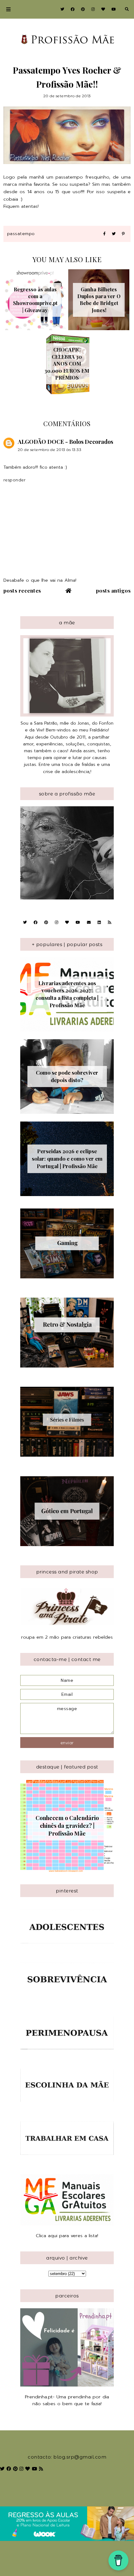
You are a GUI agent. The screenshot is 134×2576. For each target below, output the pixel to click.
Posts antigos (113, 590)
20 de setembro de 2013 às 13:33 (50, 450)
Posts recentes (22, 590)
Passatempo (21, 234)
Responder (15, 480)
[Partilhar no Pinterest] (123, 234)
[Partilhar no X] (114, 234)
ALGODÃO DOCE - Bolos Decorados (65, 442)
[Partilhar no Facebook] (104, 234)
